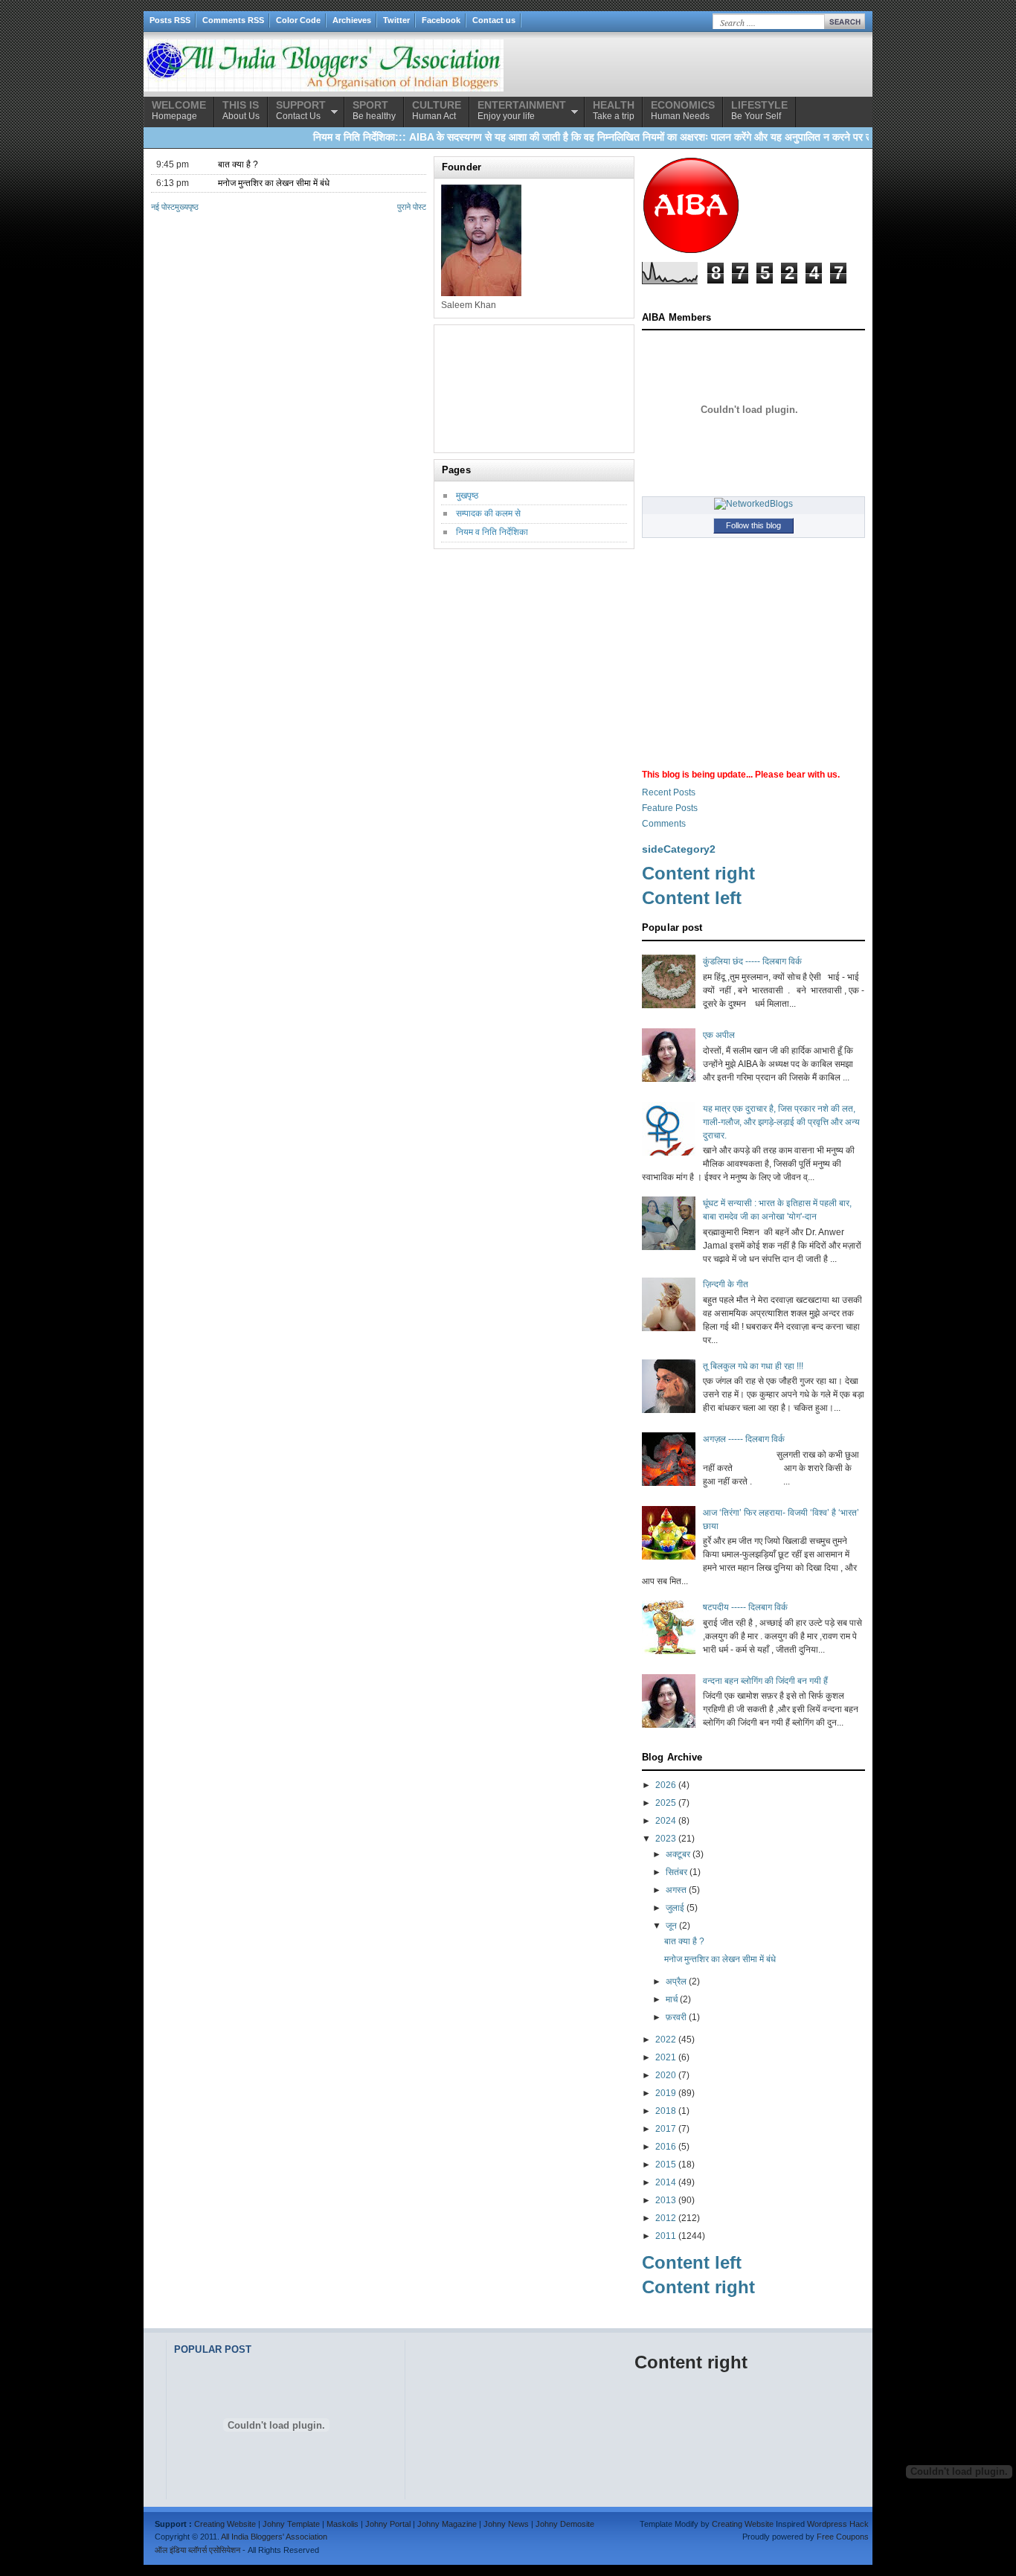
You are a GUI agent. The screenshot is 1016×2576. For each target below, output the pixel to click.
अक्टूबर (678, 1854)
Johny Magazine (447, 2524)
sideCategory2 (679, 849)
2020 (666, 2075)
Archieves (352, 20)
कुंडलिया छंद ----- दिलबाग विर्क (752, 961)
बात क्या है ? (238, 164)
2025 (666, 1803)
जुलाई (675, 1908)
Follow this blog (753, 525)
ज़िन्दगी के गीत (726, 1284)
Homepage (179, 110)
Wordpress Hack (838, 2524)
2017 (666, 2129)
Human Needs (683, 110)
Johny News (506, 2524)
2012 (666, 2218)
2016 (666, 2147)
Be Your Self (759, 110)
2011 (666, 2236)
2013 (666, 2200)
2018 (666, 2111)
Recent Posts (669, 792)
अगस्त (676, 1890)
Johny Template (291, 2524)
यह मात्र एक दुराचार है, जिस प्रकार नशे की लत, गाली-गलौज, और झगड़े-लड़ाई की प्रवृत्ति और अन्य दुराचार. (781, 1122)
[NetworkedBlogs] (753, 504)
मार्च (672, 1999)
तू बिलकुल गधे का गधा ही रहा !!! (753, 1366)
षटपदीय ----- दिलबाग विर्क (745, 1607)
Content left (692, 898)
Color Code (298, 20)
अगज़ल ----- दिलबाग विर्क (744, 1439)
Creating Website (225, 2524)
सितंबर (676, 1872)
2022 (666, 2040)
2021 (666, 2057)
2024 (666, 1821)
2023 (666, 1839)
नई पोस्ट (163, 207)
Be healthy (374, 110)
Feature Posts (670, 808)
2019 (666, 2093)
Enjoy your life (522, 110)
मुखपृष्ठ (467, 496)
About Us (241, 110)
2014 (666, 2182)
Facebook (441, 20)
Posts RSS (170, 20)
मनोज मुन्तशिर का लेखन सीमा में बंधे (274, 183)
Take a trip (614, 110)
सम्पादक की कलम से (488, 513)
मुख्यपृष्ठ (187, 207)
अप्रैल (676, 1981)
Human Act (437, 110)
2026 (666, 1785)
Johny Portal (388, 2524)
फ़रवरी (676, 2017)
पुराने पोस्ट (412, 207)
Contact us (494, 20)
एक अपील (719, 1035)
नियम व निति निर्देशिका (492, 532)
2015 (666, 2165)
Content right (698, 873)
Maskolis (343, 2524)
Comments (664, 824)
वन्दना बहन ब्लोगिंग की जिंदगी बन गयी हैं (765, 1681)
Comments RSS (233, 20)
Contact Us (301, 110)
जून (671, 1926)
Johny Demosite (565, 2524)
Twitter (396, 20)
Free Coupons (843, 2537)
